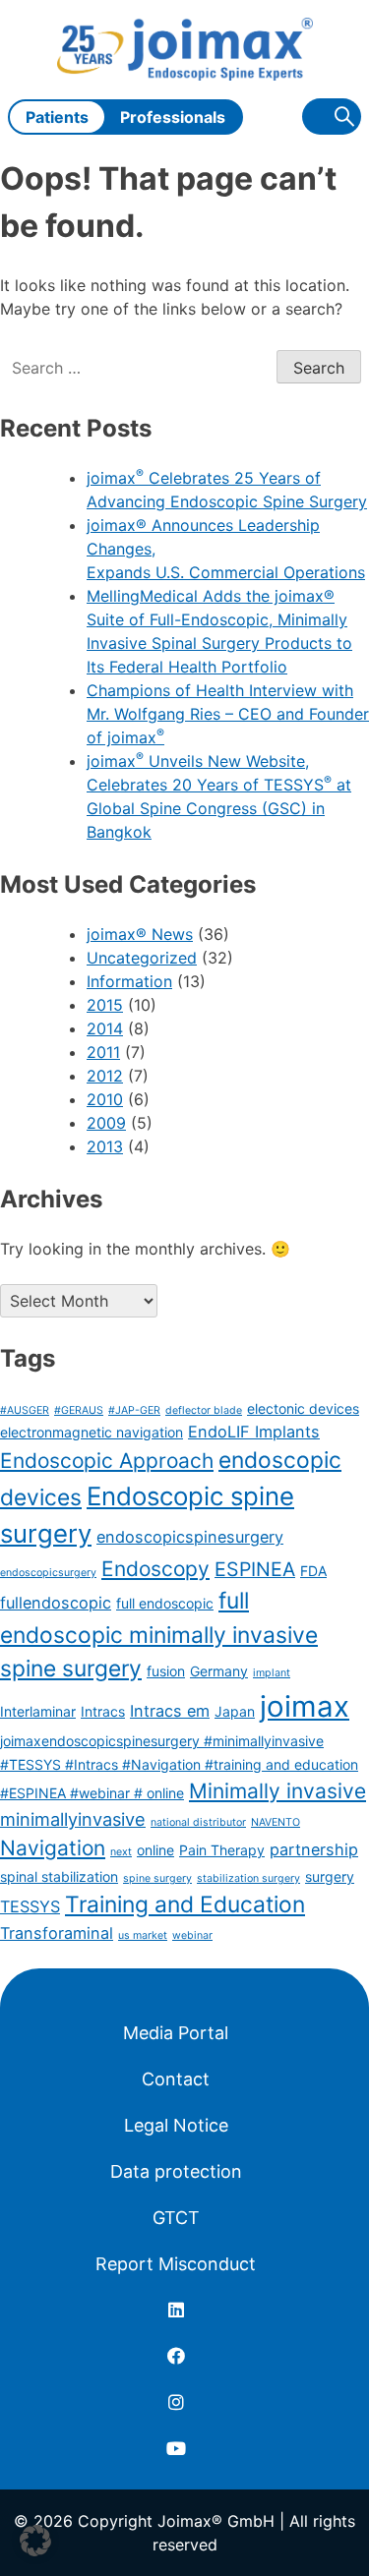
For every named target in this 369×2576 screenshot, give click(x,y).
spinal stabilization (59, 1876)
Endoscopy (155, 1569)
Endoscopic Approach (107, 1461)
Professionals (173, 117)
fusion (166, 1671)
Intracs (103, 1711)
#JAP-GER (134, 1410)
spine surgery (157, 1878)
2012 (105, 1076)
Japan (235, 1711)
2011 (103, 1052)
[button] (35, 2541)
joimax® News (140, 934)
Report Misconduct (176, 2264)
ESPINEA (255, 1569)
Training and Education (185, 1904)
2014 (105, 1028)
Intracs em (170, 1711)
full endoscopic (165, 1603)
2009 (106, 1123)
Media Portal (176, 2033)
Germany (219, 1671)
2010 (105, 1099)
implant (272, 1673)
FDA (313, 1571)
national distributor (198, 1822)
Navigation (53, 1848)
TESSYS (30, 1906)
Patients (57, 117)
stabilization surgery (248, 1878)
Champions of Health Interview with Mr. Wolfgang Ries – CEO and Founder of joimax (228, 714)
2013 (105, 1146)
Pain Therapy (222, 1850)
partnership (314, 1849)
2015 (105, 1005)
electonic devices (303, 1408)
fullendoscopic (56, 1603)
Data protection (176, 2171)
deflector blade (204, 1410)
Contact (176, 2079)
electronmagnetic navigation (92, 1432)
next (121, 1852)
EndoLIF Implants (254, 1432)
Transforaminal (57, 1933)
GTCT (176, 2218)
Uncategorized (142, 958)
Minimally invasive (277, 1791)
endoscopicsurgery (48, 1573)
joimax (305, 1706)
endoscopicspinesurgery (190, 1537)
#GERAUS (79, 1410)
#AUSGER (25, 1410)
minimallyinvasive (73, 1819)
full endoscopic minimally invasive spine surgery (159, 1634)
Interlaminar (38, 1711)
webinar (192, 1935)
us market (143, 1935)
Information (129, 981)
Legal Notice (176, 2125)
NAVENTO (276, 1822)
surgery (330, 1876)
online (155, 1850)
